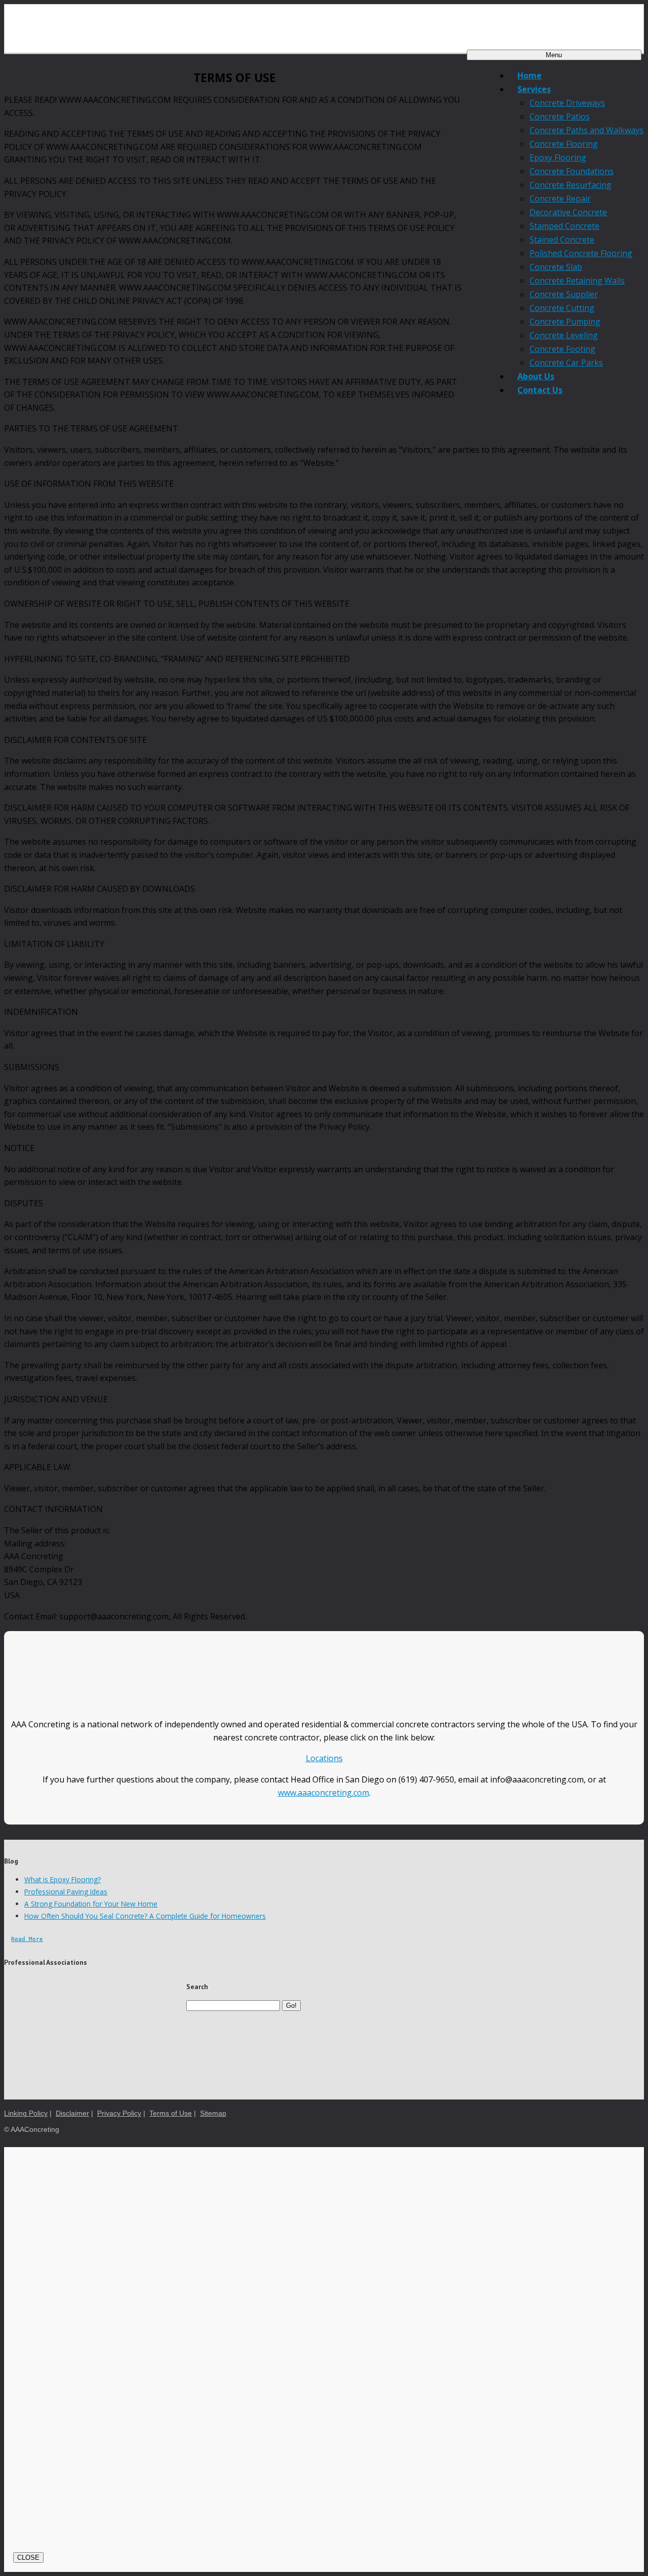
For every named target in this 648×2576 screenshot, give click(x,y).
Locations (324, 1758)
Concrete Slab (556, 267)
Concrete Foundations (572, 171)
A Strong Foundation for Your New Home (91, 1904)
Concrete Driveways (567, 103)
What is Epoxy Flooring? (63, 1879)
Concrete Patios (560, 116)
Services (534, 89)
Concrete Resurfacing (571, 185)
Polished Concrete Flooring (581, 253)
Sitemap (213, 2113)
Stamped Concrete (564, 226)
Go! (291, 2006)
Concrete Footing (562, 349)
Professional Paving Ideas (66, 1892)
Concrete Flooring (564, 144)
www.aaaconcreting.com (323, 1793)
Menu (554, 55)
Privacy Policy (119, 2113)
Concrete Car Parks (566, 363)
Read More (27, 1939)
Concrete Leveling (564, 335)
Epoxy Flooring (558, 157)
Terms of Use (171, 2113)
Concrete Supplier (564, 294)
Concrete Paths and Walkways (586, 130)
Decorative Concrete (568, 212)
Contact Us (540, 390)
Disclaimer (72, 2113)
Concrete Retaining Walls (577, 281)
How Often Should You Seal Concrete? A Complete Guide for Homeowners (145, 1916)
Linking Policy (26, 2113)
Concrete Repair (560, 199)
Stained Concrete (562, 240)
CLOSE (28, 2558)
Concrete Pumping (565, 322)
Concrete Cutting (562, 308)
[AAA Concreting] (324, 26)
